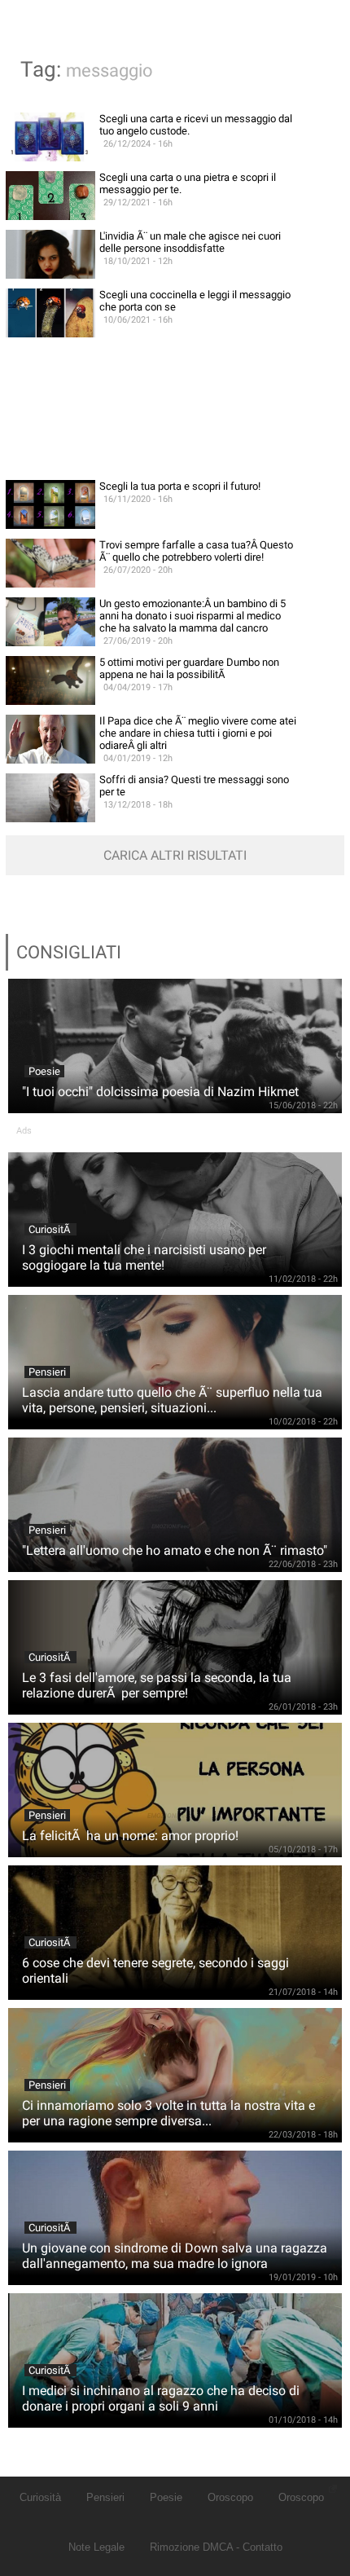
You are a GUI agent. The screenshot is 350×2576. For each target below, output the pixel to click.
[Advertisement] (175, 409)
